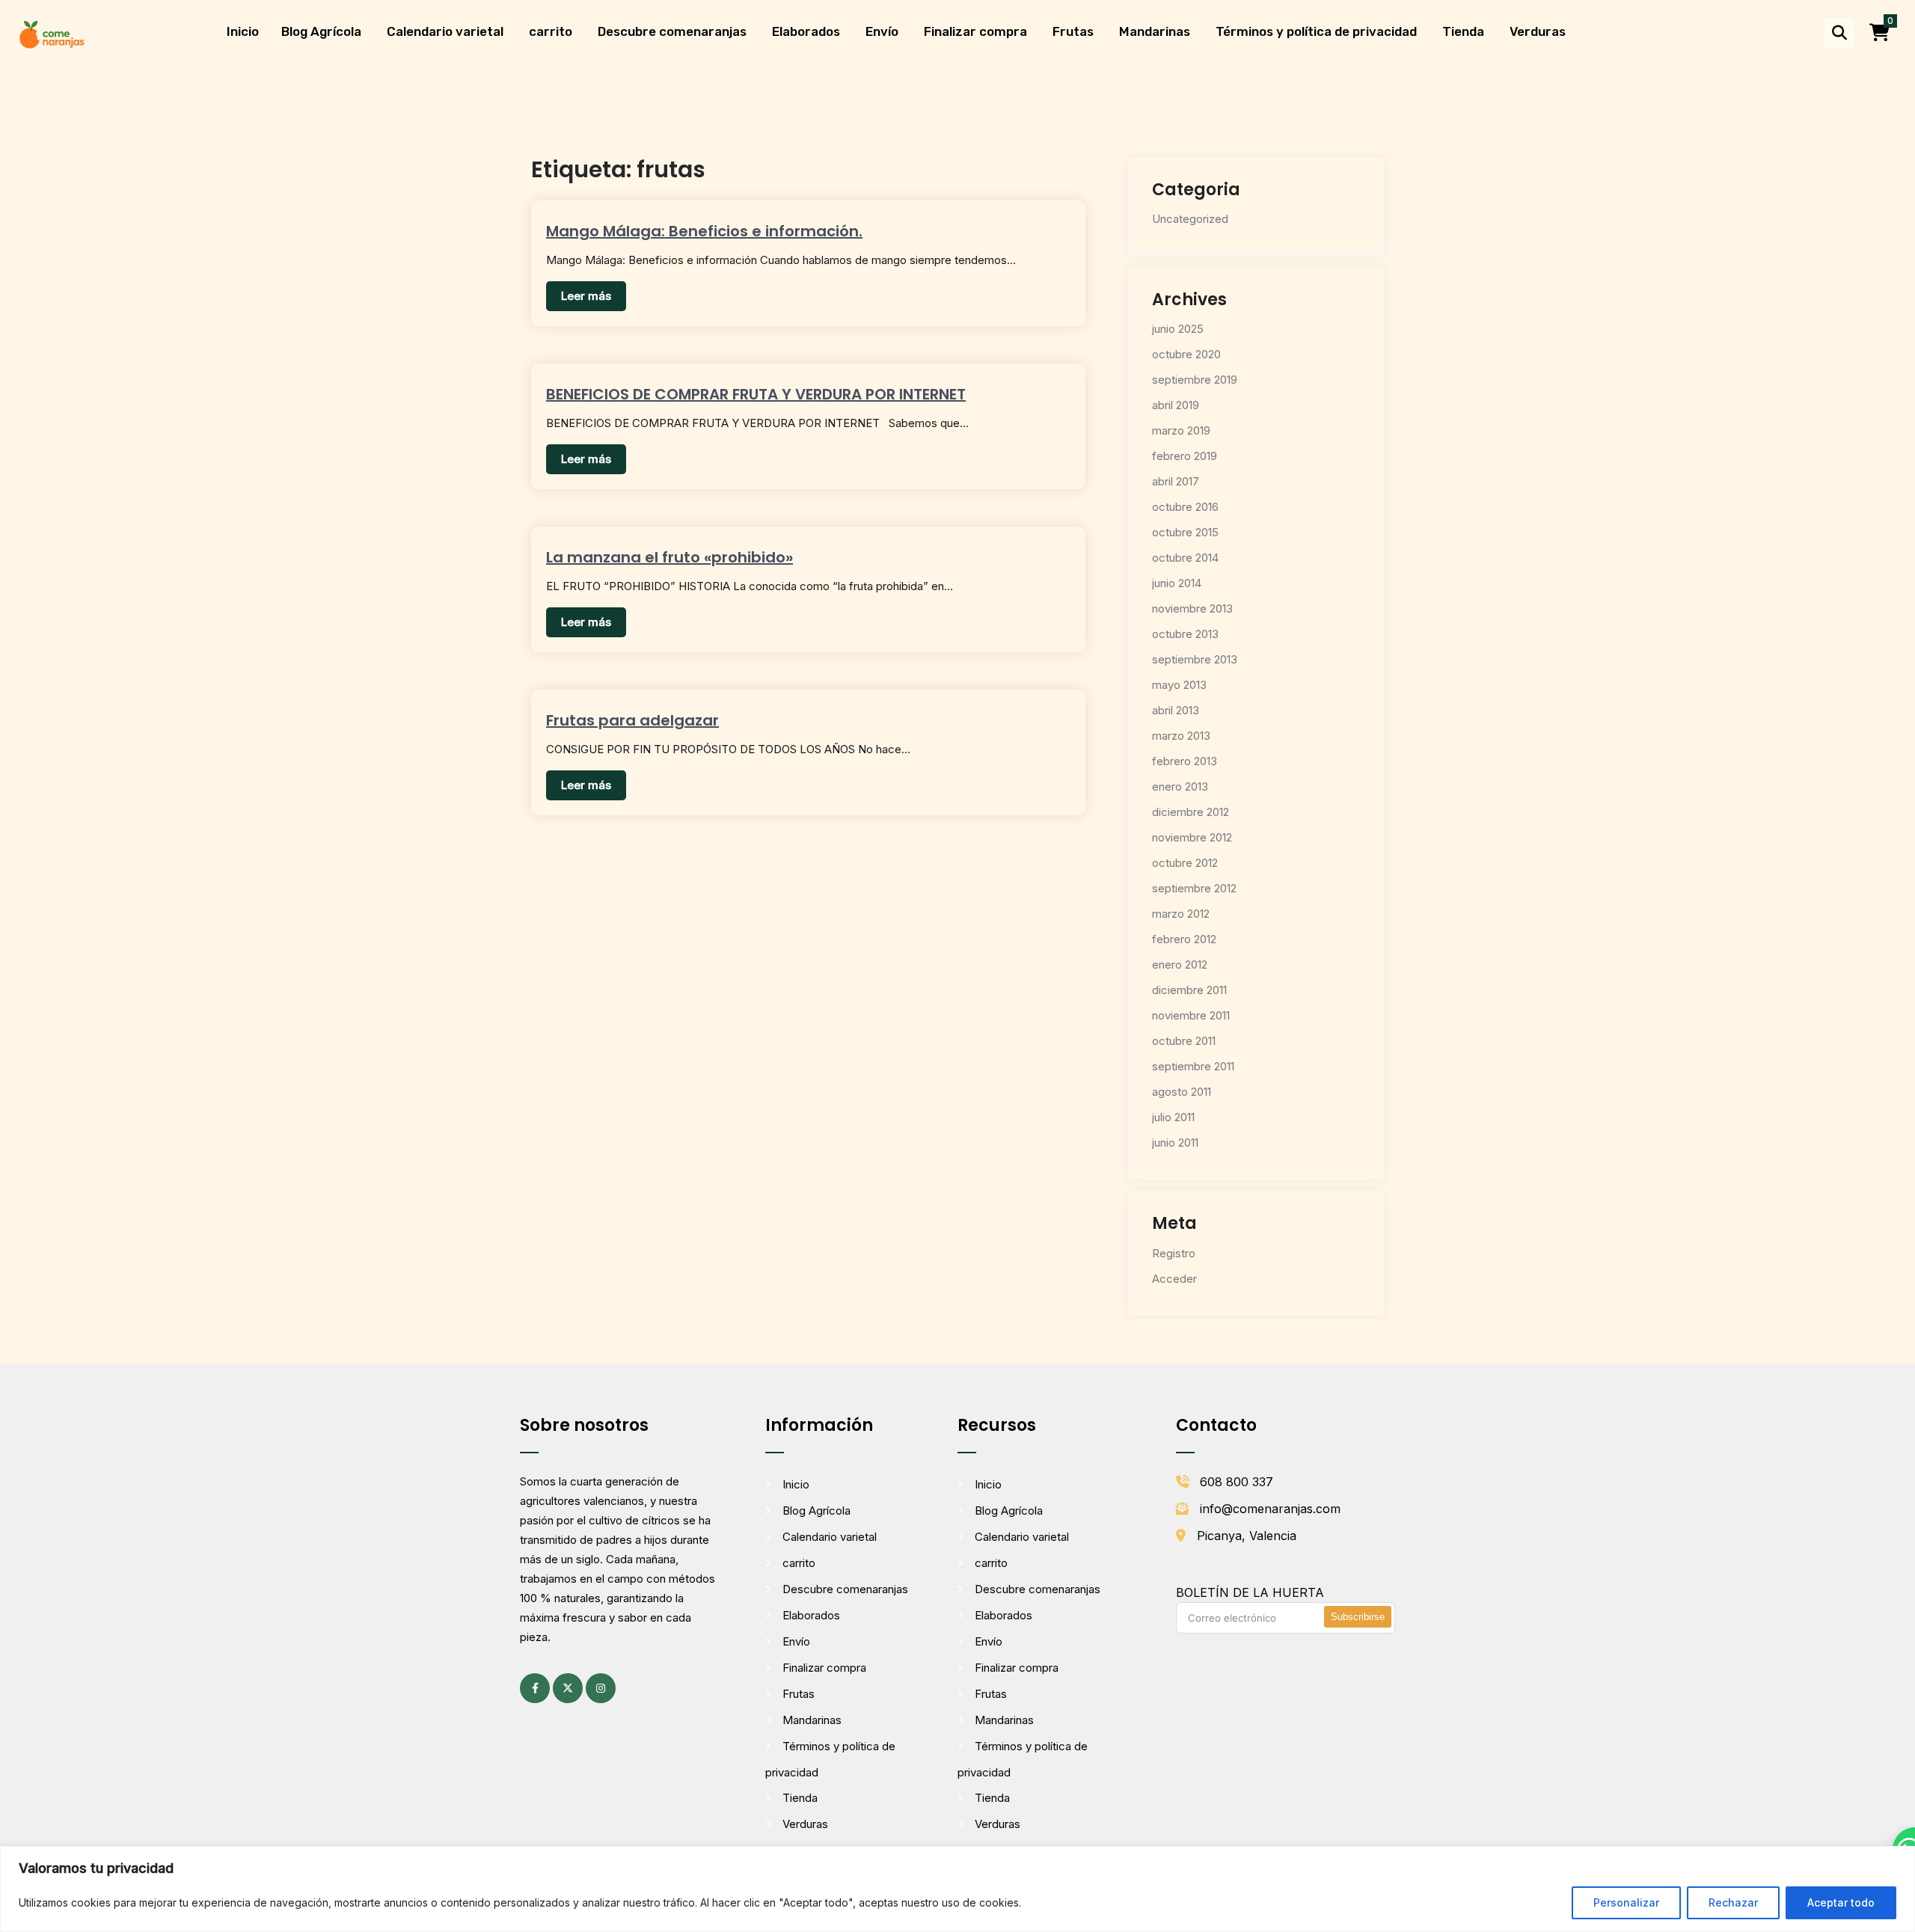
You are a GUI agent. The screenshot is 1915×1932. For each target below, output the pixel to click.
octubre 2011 (1184, 1041)
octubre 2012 (1185, 863)
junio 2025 (1178, 329)
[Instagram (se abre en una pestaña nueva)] (601, 1688)
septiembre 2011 (1193, 1066)
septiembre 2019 (1195, 380)
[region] (957, 1889)
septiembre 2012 (1194, 888)
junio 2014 (1177, 583)
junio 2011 (1175, 1143)
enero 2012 (1180, 965)
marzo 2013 (1181, 736)
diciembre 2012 (1191, 812)
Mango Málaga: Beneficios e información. (704, 231)
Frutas (1073, 31)
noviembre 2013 (1192, 608)
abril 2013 (1176, 710)
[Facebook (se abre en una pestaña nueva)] (535, 1688)
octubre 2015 (1185, 532)
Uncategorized (1190, 219)
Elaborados (806, 31)
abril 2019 (1176, 405)
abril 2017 (1176, 481)
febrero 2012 (1184, 939)
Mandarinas (1155, 31)
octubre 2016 (1185, 507)
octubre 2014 (1185, 558)
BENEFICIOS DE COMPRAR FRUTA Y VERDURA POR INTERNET (756, 394)
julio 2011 (1173, 1117)
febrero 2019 (1185, 456)
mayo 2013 (1179, 685)
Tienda (1463, 31)
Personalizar (1626, 1902)
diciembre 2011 (1189, 990)
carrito (551, 31)
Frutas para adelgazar (632, 720)
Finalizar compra (975, 31)
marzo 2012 (1181, 914)
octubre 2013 (1185, 634)
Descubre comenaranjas (672, 31)
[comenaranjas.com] (52, 33)
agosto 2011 (1182, 1092)
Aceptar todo (1841, 1902)
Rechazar (1733, 1902)
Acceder (1174, 1279)
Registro (1174, 1253)
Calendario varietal (445, 31)
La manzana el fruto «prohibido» (670, 557)
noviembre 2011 (1191, 1015)
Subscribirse (1358, 1617)
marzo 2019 (1181, 430)
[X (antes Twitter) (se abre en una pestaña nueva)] (568, 1688)
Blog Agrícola (321, 31)
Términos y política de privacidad (1316, 31)
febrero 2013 (1185, 761)
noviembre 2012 (1192, 837)
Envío (882, 31)
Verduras (1538, 31)
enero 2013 (1180, 786)
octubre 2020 (1186, 354)
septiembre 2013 (1195, 659)
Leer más (586, 296)
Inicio (243, 31)
